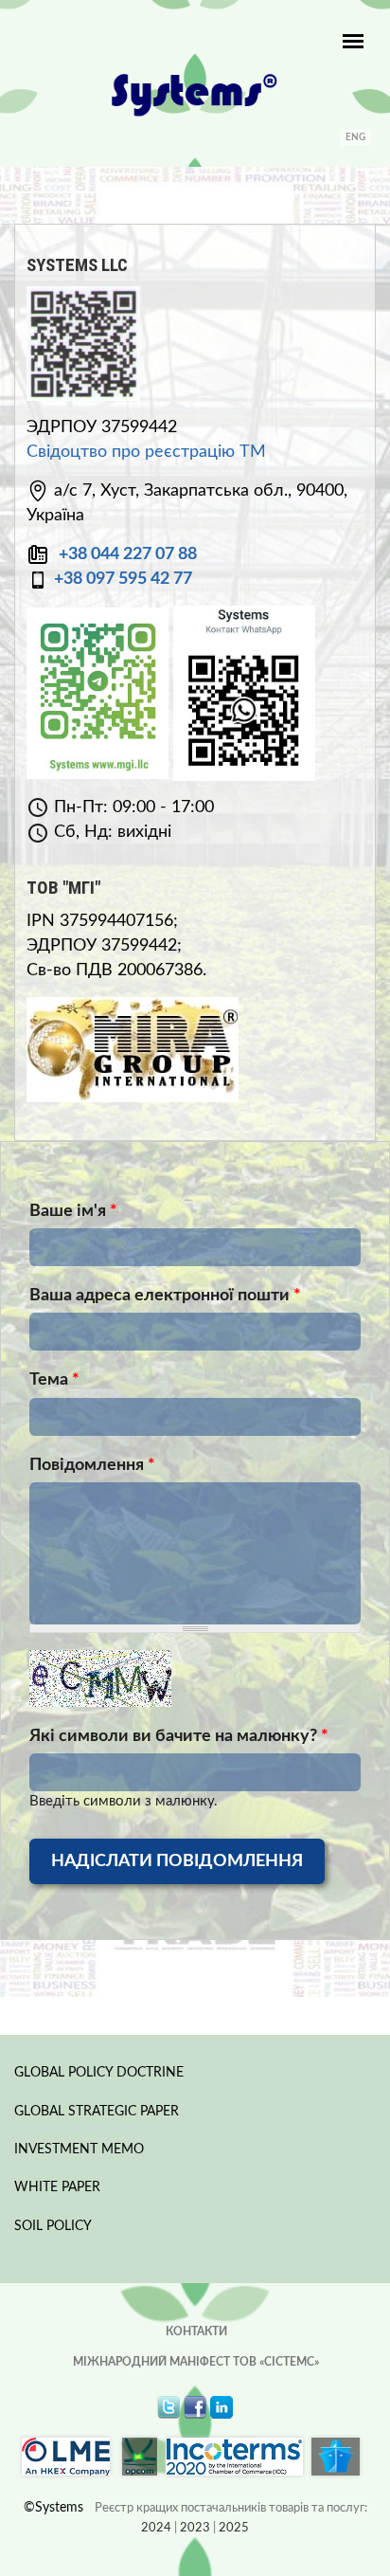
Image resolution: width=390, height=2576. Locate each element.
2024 (156, 2528)
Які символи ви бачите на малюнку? (179, 1736)
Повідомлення (92, 1465)
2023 (195, 2528)
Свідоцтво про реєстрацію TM (146, 452)
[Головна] (195, 95)
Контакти (196, 2331)
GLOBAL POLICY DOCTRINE (99, 2073)
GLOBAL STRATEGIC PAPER (97, 2112)
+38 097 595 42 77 (123, 579)
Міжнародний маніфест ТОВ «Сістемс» (196, 2362)
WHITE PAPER (57, 2187)
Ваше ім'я (73, 1211)
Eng (355, 137)
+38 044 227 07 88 (128, 554)
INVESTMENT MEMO (79, 2150)
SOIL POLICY (53, 2226)
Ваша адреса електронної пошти (165, 1296)
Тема (54, 1380)
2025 (234, 2528)
